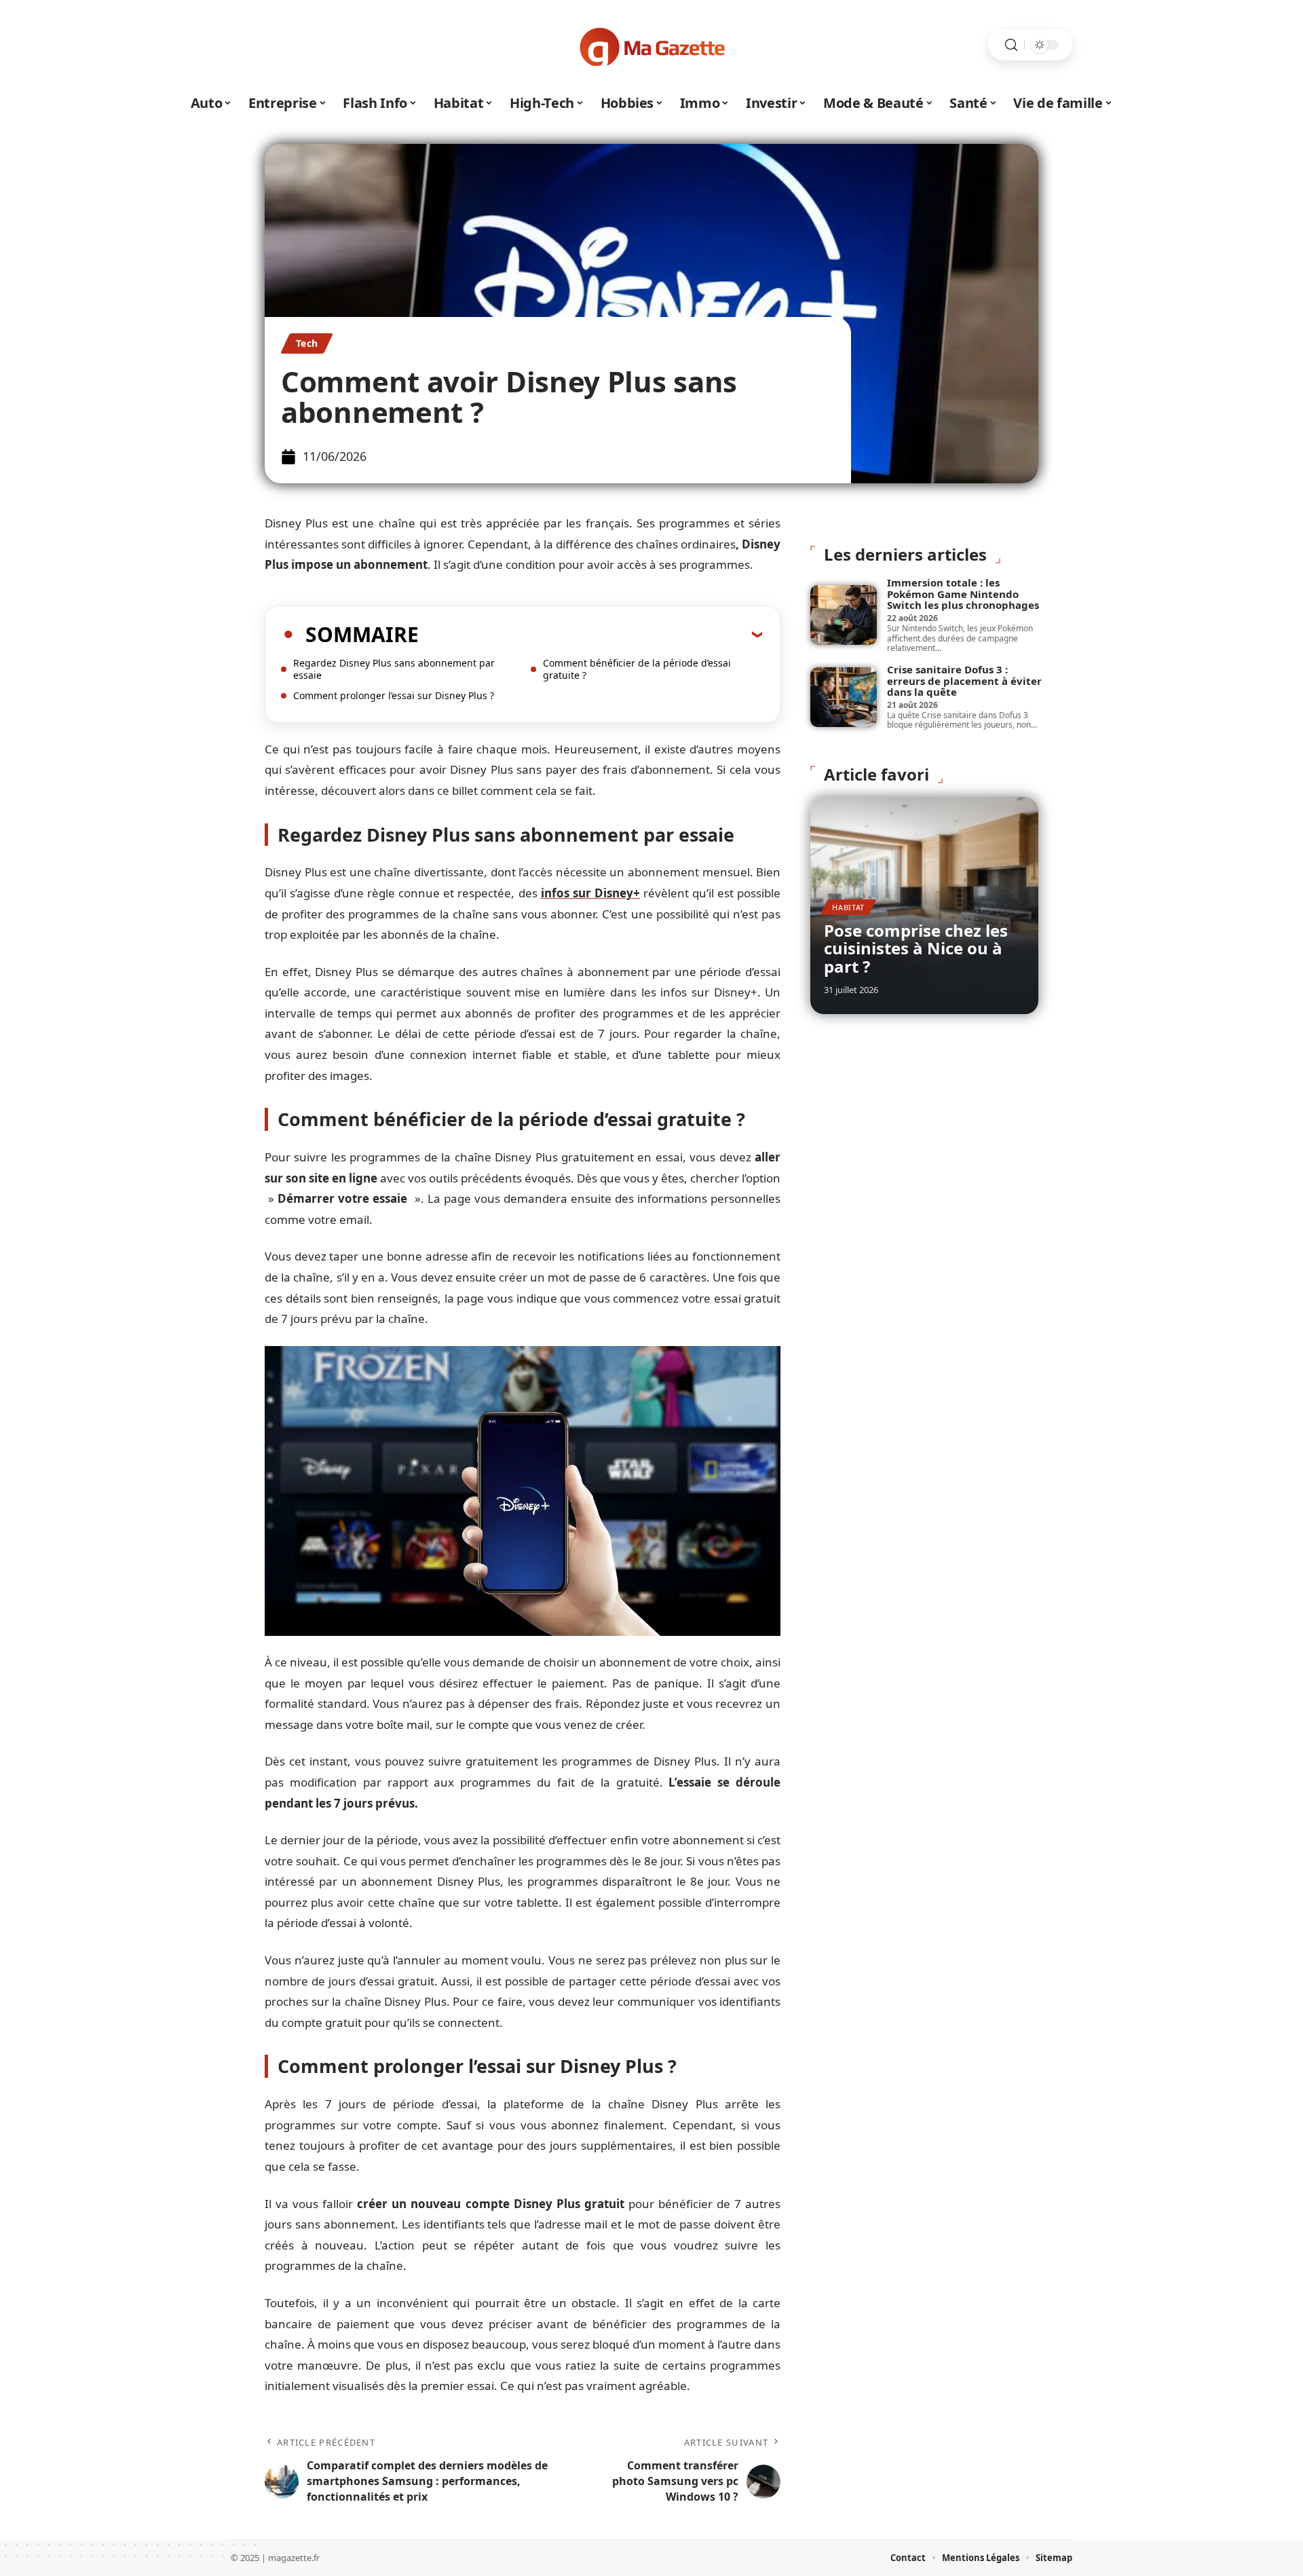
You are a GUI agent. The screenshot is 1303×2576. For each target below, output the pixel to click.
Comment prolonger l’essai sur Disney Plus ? (394, 695)
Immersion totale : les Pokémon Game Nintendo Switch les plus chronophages (963, 594)
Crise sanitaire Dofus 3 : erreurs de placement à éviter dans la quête (964, 680)
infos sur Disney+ (590, 893)
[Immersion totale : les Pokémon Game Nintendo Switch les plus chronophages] (844, 615)
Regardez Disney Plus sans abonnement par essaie (394, 669)
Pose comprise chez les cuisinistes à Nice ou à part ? (916, 948)
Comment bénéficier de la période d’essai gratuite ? (637, 669)
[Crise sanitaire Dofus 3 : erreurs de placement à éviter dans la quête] (844, 697)
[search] (1011, 45)
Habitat (848, 907)
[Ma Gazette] (651, 45)
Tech (307, 343)
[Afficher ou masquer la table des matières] (590, 634)
